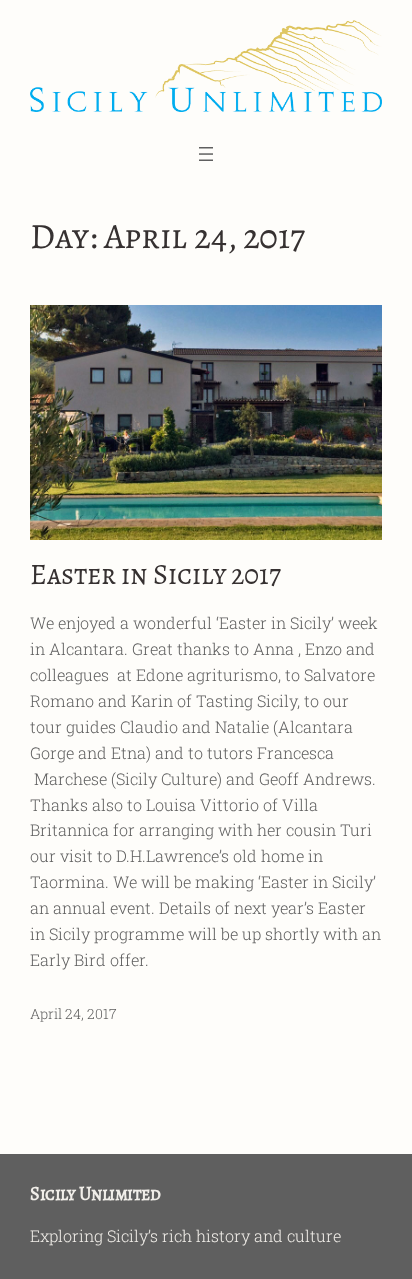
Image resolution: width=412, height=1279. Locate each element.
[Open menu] (206, 154)
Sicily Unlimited (95, 1193)
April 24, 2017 (73, 1013)
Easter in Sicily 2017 (155, 575)
